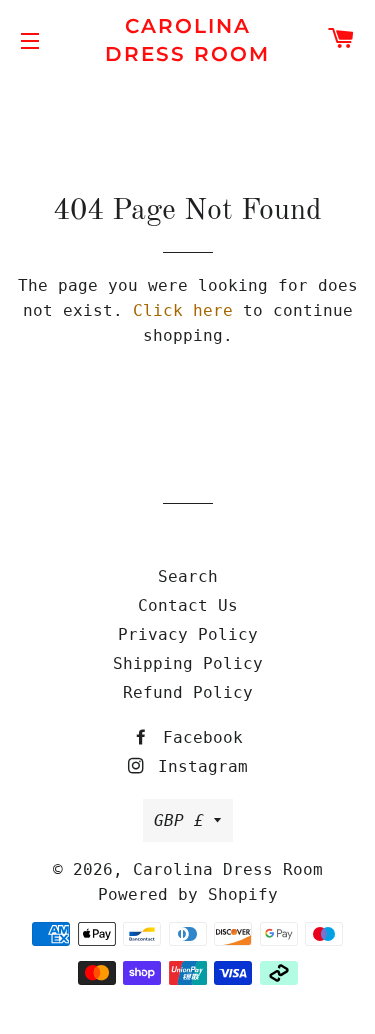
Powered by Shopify (188, 894)
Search (188, 576)
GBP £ (179, 820)
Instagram (198, 766)
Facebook (198, 737)
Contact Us (188, 605)
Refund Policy (188, 692)
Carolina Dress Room (187, 40)
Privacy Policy (188, 634)
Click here (183, 310)
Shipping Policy (188, 663)
